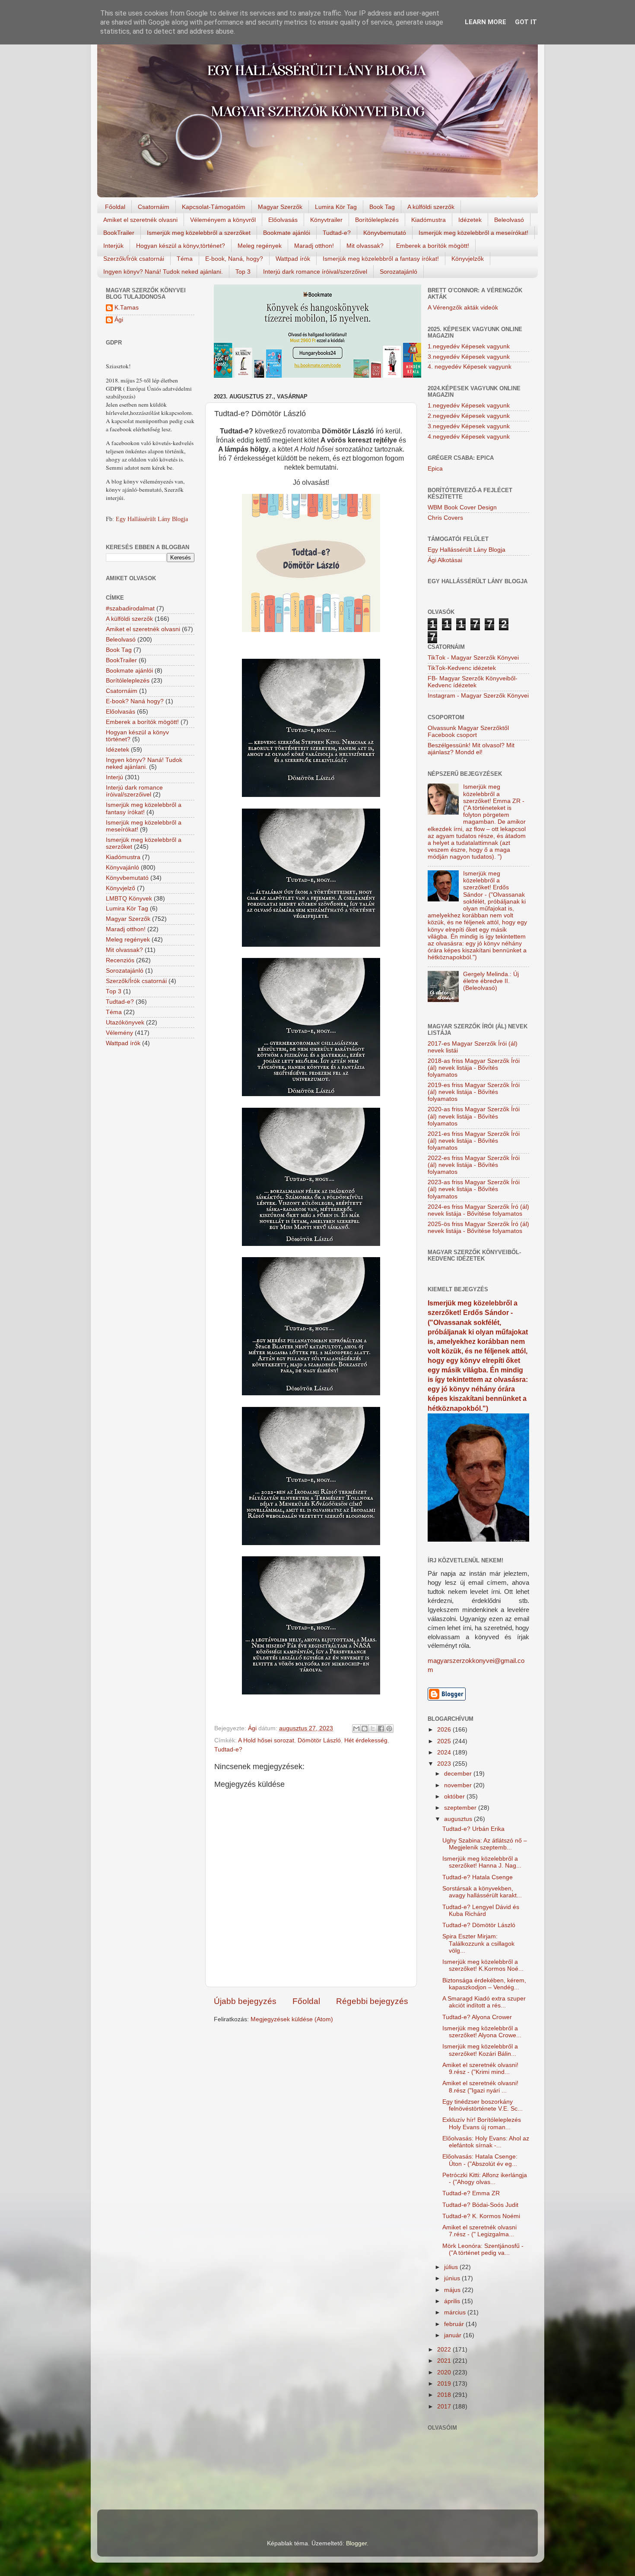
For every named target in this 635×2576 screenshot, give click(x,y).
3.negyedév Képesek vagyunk (469, 357)
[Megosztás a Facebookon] (381, 1729)
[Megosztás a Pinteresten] (389, 1729)
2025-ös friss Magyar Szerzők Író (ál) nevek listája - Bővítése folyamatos (478, 1228)
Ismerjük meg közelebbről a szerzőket (199, 233)
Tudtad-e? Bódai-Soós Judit (480, 2205)
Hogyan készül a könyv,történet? (181, 246)
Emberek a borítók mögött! (433, 246)
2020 (445, 2372)
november (459, 1785)
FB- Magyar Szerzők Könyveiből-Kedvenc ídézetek (473, 682)
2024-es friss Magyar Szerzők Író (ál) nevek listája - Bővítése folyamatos (478, 1210)
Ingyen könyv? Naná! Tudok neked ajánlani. (163, 272)
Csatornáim (154, 207)
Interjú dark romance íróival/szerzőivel (315, 272)
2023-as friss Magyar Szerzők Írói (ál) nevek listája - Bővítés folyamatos (474, 1189)
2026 (445, 1730)
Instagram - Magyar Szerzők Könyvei (478, 696)
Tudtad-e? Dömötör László (479, 1925)
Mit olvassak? (365, 246)
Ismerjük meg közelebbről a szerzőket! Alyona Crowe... (482, 2032)
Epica (435, 469)
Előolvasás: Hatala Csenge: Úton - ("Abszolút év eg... (480, 2160)
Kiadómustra (429, 220)
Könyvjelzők (468, 259)
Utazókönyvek (125, 1022)
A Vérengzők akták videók (463, 308)
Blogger (356, 2543)
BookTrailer (119, 233)
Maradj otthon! (314, 246)
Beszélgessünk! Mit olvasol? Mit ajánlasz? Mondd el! (471, 749)
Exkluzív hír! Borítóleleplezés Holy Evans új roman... (482, 2123)
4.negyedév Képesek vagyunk (469, 437)
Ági (119, 320)
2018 (445, 2395)
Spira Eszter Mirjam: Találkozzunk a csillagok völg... (478, 1943)
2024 (445, 1753)
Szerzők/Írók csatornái (134, 259)
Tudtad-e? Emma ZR (471, 2193)
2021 (445, 2361)
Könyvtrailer (326, 220)
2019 (445, 2384)
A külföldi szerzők (431, 207)
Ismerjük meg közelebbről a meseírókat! (473, 233)
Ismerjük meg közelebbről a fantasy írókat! (381, 259)
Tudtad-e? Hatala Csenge (478, 1877)
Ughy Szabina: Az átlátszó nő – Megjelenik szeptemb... (485, 1844)
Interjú (114, 777)
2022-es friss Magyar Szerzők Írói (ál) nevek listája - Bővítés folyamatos (474, 1165)
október (455, 1797)
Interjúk (113, 246)
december (459, 1774)
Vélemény (119, 1033)
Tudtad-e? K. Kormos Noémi (481, 2216)
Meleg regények (260, 246)
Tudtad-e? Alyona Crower (477, 2017)
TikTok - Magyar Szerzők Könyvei (473, 658)
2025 (445, 1741)
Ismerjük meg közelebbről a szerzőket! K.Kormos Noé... (483, 1965)
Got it (526, 22)
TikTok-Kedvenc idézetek (462, 668)
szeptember (461, 1808)
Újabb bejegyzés (245, 2001)
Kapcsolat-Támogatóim (214, 207)
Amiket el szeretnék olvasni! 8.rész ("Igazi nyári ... (480, 2087)
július (452, 2267)
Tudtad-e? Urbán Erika (473, 1829)
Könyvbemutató (385, 233)
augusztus (459, 1819)
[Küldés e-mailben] (356, 1729)
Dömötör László (319, 1740)
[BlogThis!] (365, 1729)
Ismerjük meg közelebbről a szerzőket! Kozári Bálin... (480, 2050)
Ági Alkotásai (445, 560)
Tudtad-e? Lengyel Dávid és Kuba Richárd (481, 1911)
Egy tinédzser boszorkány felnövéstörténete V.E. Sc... (483, 2105)
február (455, 2324)
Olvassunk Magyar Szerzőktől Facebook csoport (468, 732)
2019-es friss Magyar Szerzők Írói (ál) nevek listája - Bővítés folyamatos (474, 1092)
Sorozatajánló (398, 272)
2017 (445, 2407)
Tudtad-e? (337, 233)
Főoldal (115, 207)
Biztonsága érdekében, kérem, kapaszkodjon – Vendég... (484, 1984)
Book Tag (382, 207)
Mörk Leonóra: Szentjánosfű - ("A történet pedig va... (483, 2249)
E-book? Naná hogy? (135, 701)
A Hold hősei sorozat (266, 1740)
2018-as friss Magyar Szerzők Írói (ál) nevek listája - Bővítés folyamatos (474, 1068)
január (454, 2335)
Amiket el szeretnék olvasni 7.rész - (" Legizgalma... (479, 2231)
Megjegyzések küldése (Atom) (292, 2019)
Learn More (486, 22)
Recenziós (120, 960)
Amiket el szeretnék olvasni (140, 220)
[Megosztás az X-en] (373, 1729)
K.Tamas (127, 308)
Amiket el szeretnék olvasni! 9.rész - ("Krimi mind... (480, 2069)
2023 (445, 1764)
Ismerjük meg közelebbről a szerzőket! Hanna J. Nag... (482, 1862)
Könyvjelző (121, 888)
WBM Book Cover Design (462, 507)
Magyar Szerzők (280, 207)
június (453, 2278)
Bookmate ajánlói (287, 233)
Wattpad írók (293, 259)
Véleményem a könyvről (223, 220)
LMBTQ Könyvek (129, 899)
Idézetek (470, 220)
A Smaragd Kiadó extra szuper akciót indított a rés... (484, 2002)
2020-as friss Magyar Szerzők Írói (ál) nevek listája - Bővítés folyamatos (474, 1116)
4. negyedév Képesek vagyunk (470, 367)
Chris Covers (445, 518)
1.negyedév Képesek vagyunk (469, 346)
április (453, 2301)
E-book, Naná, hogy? (234, 259)
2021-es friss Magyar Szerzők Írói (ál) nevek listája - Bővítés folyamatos (474, 1141)
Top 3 (243, 272)
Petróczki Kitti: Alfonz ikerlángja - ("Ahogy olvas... (485, 2179)
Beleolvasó (509, 220)
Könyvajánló (122, 868)
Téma (185, 259)
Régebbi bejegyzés (372, 2001)
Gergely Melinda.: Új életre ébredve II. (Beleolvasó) (491, 981)
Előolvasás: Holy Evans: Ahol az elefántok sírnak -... (486, 2142)
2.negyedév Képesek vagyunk (469, 416)
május (453, 2290)
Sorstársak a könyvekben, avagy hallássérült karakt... (482, 1892)
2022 (445, 2350)
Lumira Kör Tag (336, 207)
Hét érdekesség (366, 1740)
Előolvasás (283, 220)
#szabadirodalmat (130, 608)
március (456, 2312)
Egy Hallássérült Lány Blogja (152, 519)
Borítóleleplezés (377, 220)
